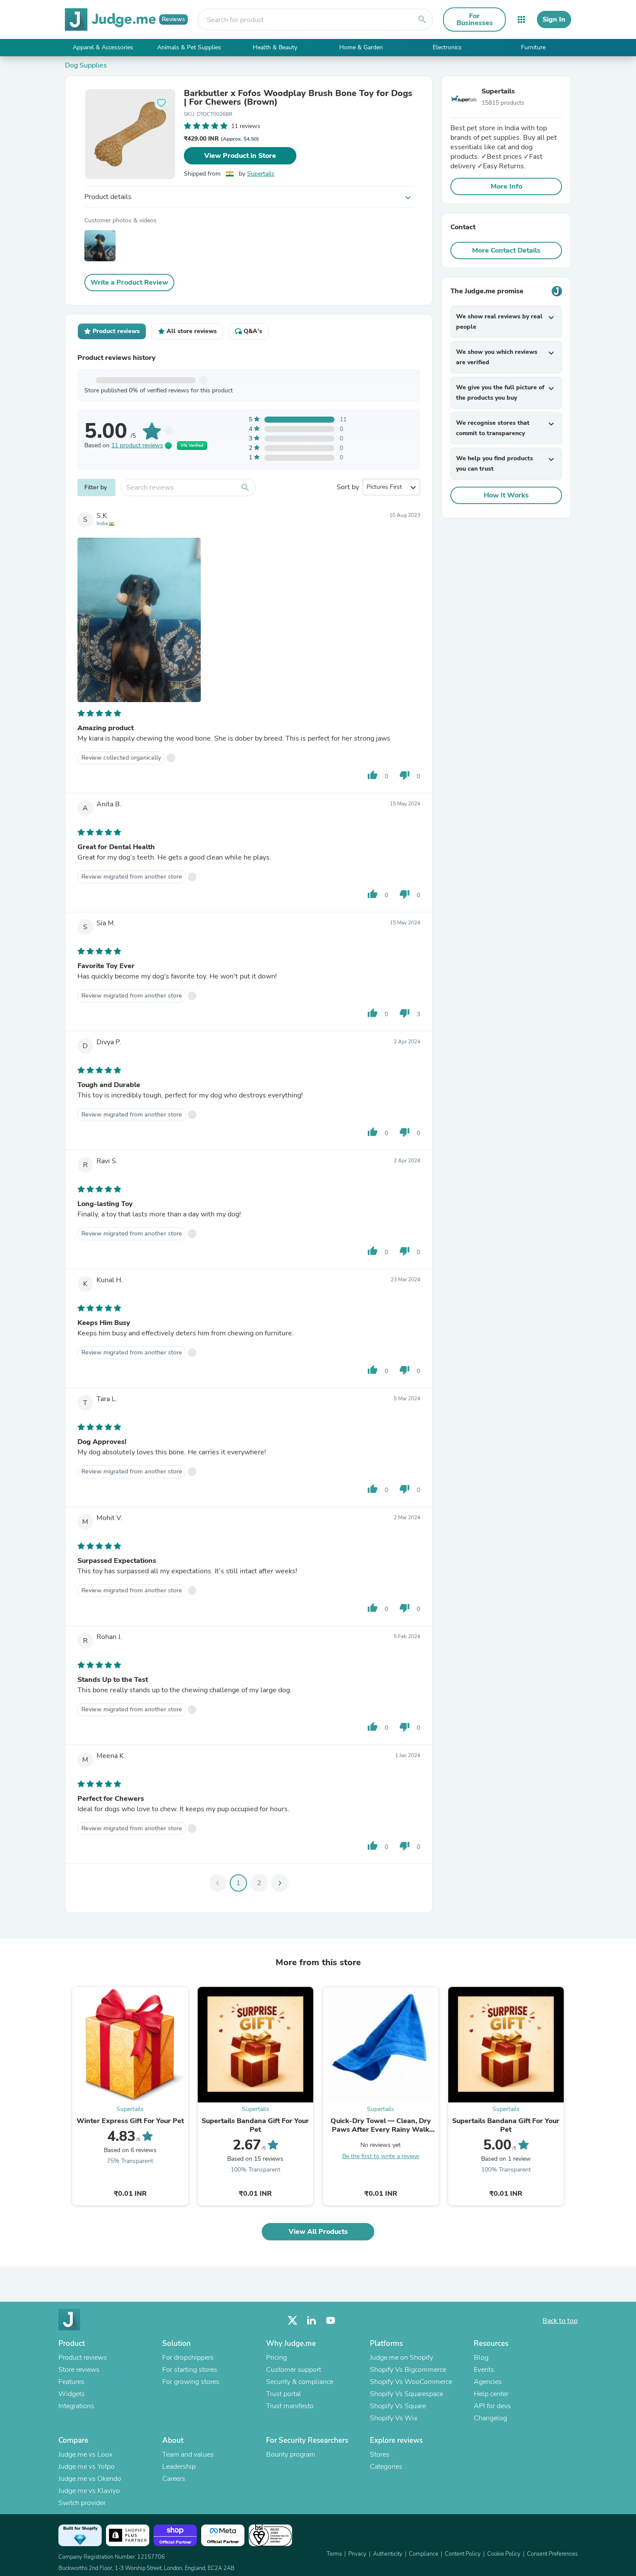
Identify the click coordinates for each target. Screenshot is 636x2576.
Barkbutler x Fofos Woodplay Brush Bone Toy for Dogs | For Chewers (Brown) (298, 98)
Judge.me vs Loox (85, 2454)
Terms (334, 2554)
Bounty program (291, 2454)
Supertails (261, 174)
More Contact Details (506, 250)
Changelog (490, 2418)
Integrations (76, 2406)
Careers (174, 2479)
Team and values (188, 2454)
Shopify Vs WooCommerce (411, 2382)
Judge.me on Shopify (402, 2358)
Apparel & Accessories (103, 47)
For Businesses (475, 19)
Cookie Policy (504, 2554)
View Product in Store (240, 156)
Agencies (488, 2382)
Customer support (294, 2370)
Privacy (357, 2554)
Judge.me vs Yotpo (87, 2467)
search (422, 19)
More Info (506, 186)
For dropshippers (188, 2358)
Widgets (72, 2394)
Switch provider (82, 2503)
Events (484, 2370)
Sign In (554, 19)
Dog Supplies (86, 65)
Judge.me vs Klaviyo (89, 2491)
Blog (481, 2358)
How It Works (506, 495)
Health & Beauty (275, 47)
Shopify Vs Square (398, 2406)
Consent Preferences (552, 2554)
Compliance (424, 2554)
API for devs (492, 2406)
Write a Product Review (129, 282)
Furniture (533, 47)
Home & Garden (361, 47)
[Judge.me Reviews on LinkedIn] (312, 2321)
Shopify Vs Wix (394, 2418)
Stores (380, 2454)
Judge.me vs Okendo (90, 2479)
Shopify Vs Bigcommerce (408, 2370)
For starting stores (190, 2370)
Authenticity (388, 2554)
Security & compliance (300, 2382)
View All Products (318, 2232)
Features (71, 2382)
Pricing (276, 2358)
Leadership (179, 2467)
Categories (386, 2467)
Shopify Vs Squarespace (406, 2394)
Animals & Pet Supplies (189, 47)
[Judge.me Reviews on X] (292, 2321)
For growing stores (191, 2382)
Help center (491, 2394)
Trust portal (284, 2394)
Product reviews (83, 2358)
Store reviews (79, 2370)
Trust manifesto (290, 2406)
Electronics (447, 47)
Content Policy (463, 2554)
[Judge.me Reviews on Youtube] (331, 2321)
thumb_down (405, 775)
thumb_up (373, 775)
